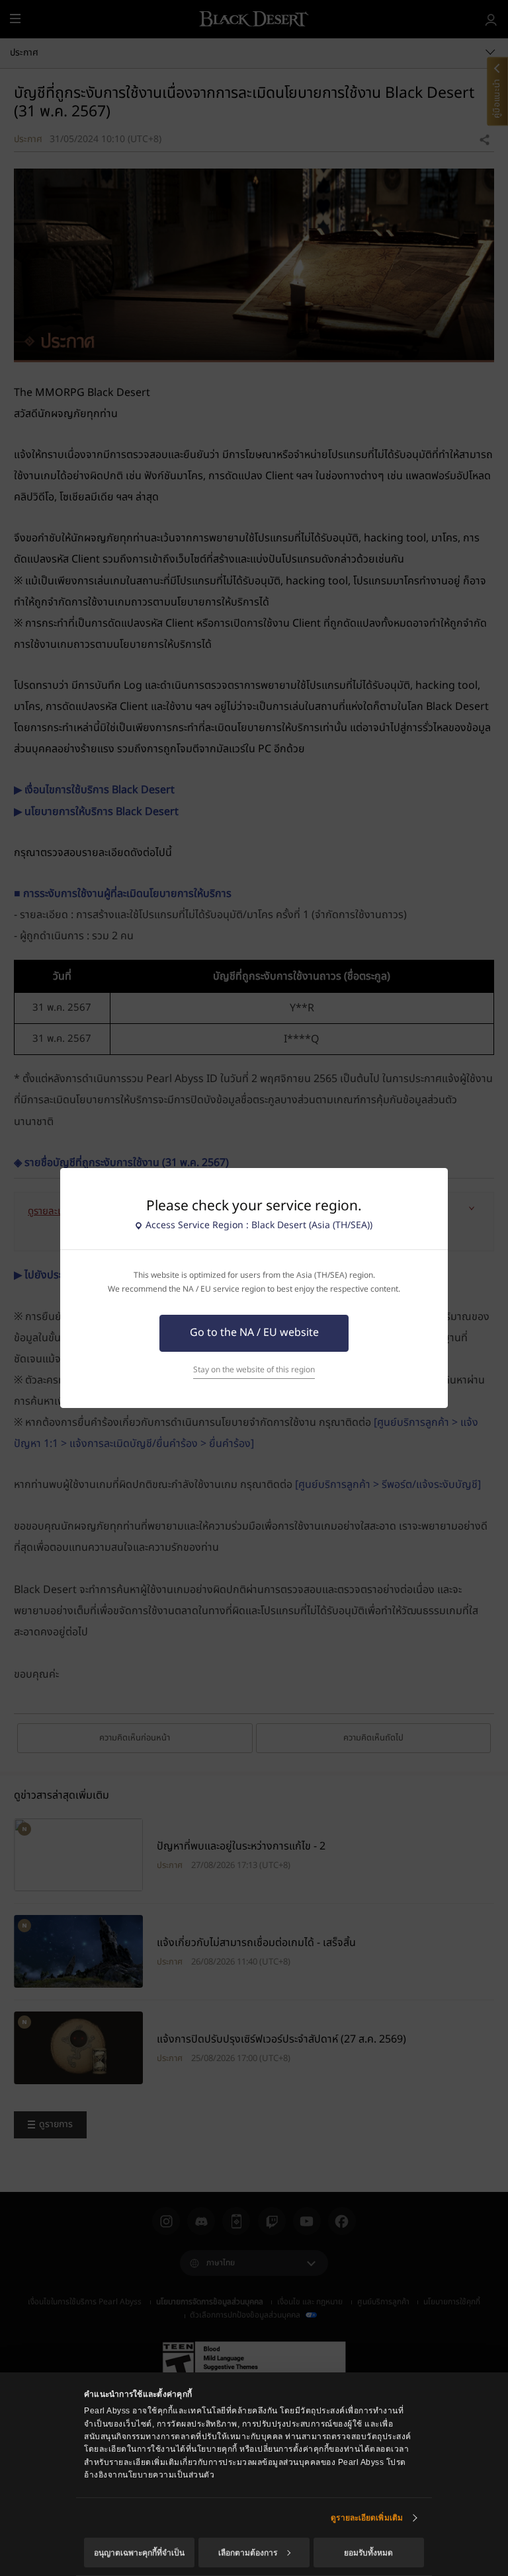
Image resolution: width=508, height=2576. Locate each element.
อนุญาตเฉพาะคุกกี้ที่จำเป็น (139, 2553)
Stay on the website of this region (254, 1370)
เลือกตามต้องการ (248, 2553)
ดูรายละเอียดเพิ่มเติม (367, 2518)
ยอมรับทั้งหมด (368, 2553)
